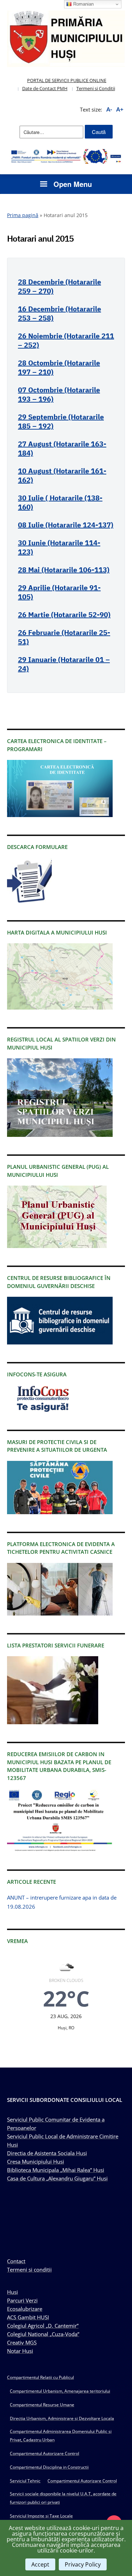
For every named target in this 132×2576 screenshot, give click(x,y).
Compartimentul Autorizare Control (45, 2453)
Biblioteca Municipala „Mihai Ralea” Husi (56, 2170)
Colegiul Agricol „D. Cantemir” (43, 2326)
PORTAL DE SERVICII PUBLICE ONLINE (67, 80)
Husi (12, 2292)
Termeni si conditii (29, 2270)
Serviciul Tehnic (25, 2481)
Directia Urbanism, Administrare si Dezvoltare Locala (62, 2418)
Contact (16, 2261)
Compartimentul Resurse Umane (42, 2405)
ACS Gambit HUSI (28, 2317)
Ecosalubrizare (25, 2309)
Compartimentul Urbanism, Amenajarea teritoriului (60, 2391)
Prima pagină (23, 215)
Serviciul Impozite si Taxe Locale (41, 2516)
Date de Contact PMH (45, 88)
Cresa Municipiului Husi (36, 2162)
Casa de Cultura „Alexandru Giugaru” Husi (57, 2178)
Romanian (83, 4)
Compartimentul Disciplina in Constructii (49, 2467)
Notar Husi (20, 2351)
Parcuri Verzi (22, 2300)
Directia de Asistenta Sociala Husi (47, 2153)
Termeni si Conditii (96, 88)
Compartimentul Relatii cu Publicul (40, 2377)
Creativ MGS (22, 2342)
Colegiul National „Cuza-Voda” (43, 2334)
